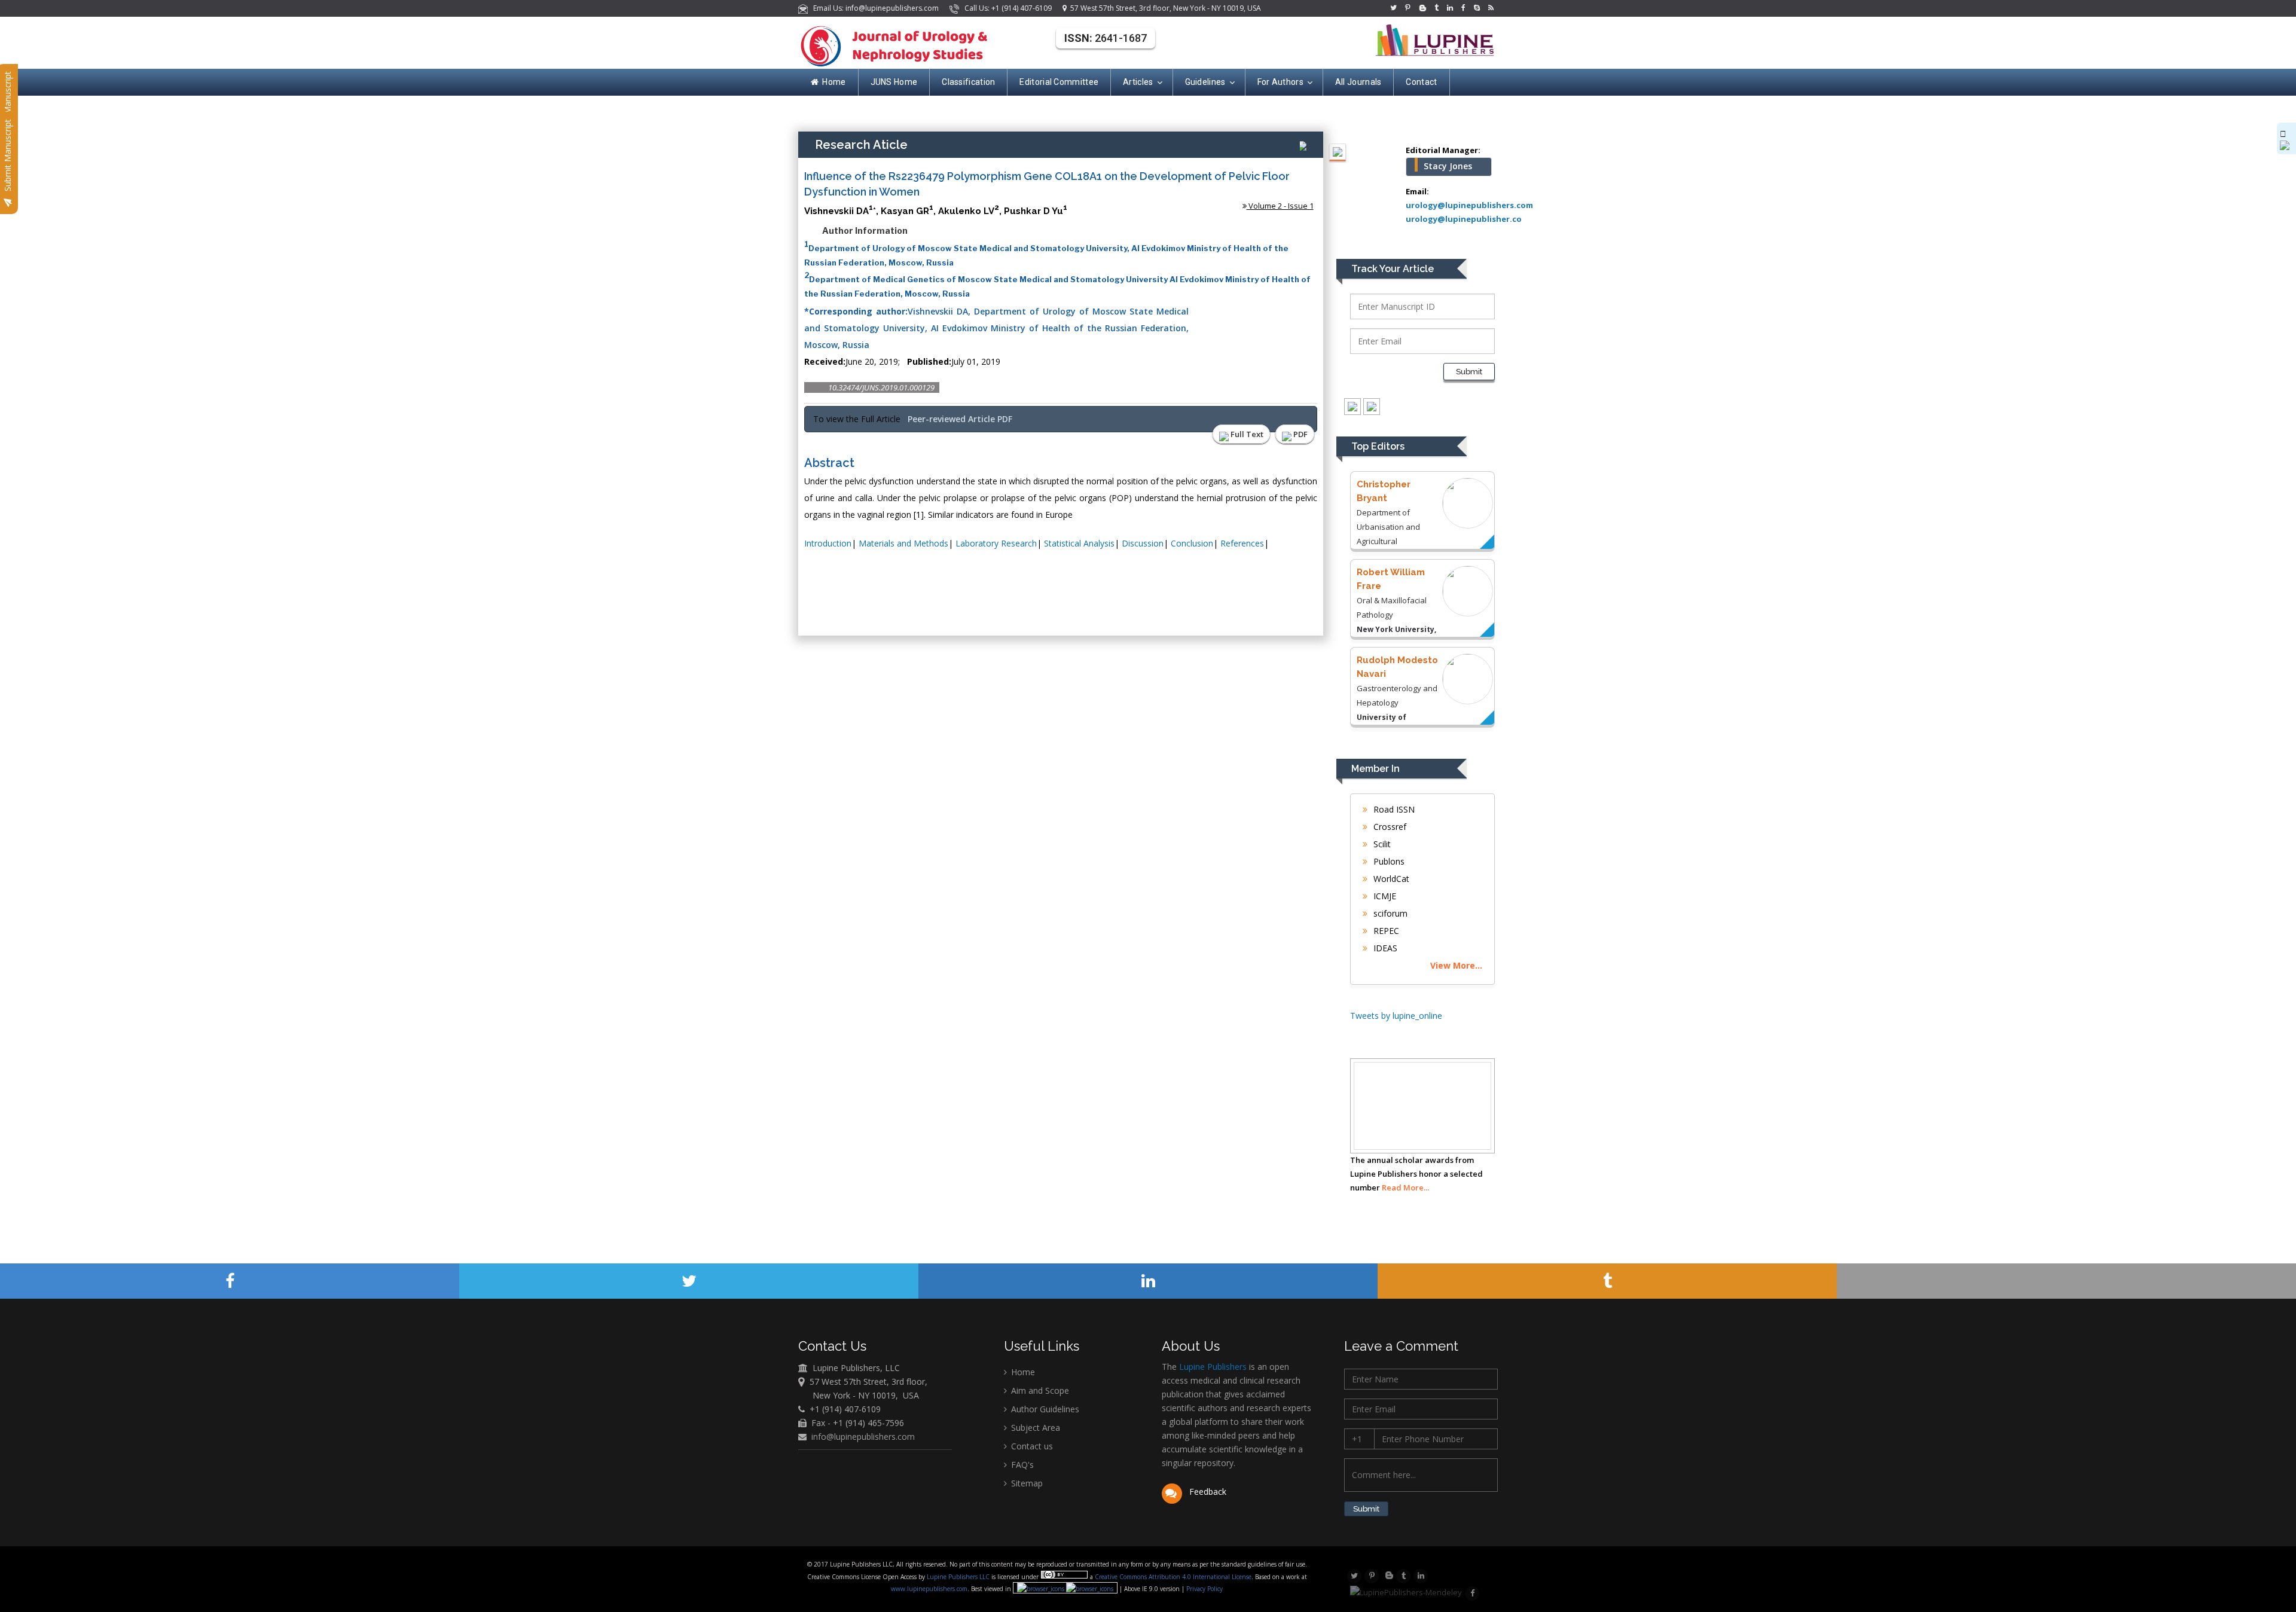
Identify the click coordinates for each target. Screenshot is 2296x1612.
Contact (1421, 82)
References (1242, 543)
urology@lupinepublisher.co (1464, 219)
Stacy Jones (1448, 166)
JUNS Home (894, 82)
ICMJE (1384, 896)
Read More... (1405, 1187)
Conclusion (1192, 543)
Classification (968, 82)
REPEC (1385, 931)
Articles (1138, 82)
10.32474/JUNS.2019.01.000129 (881, 387)
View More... (1456, 965)
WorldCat (1390, 879)
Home (834, 82)
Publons (1388, 861)
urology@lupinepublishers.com (1469, 205)
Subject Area (1034, 1428)
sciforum (1389, 913)
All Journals (1358, 82)
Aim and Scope (1039, 1390)
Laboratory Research (996, 543)
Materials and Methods (903, 543)
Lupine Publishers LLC (959, 1577)
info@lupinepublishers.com (863, 1437)
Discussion (1143, 543)
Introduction (828, 543)
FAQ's (1021, 1465)
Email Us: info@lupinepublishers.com (874, 8)
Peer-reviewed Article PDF (960, 419)
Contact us (1031, 1446)
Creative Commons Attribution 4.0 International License (1173, 1577)
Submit (1469, 372)
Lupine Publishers (1212, 1367)
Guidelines (1205, 82)
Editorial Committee (1059, 82)
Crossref (1389, 827)
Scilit (1381, 844)
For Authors (1280, 82)
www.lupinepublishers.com (929, 1589)
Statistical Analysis (1079, 543)
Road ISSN (1393, 809)
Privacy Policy (1204, 1589)
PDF (1300, 434)
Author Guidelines (1044, 1409)
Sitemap (1026, 1483)
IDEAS (1384, 948)
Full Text (1246, 434)
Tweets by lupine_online (1396, 1016)
